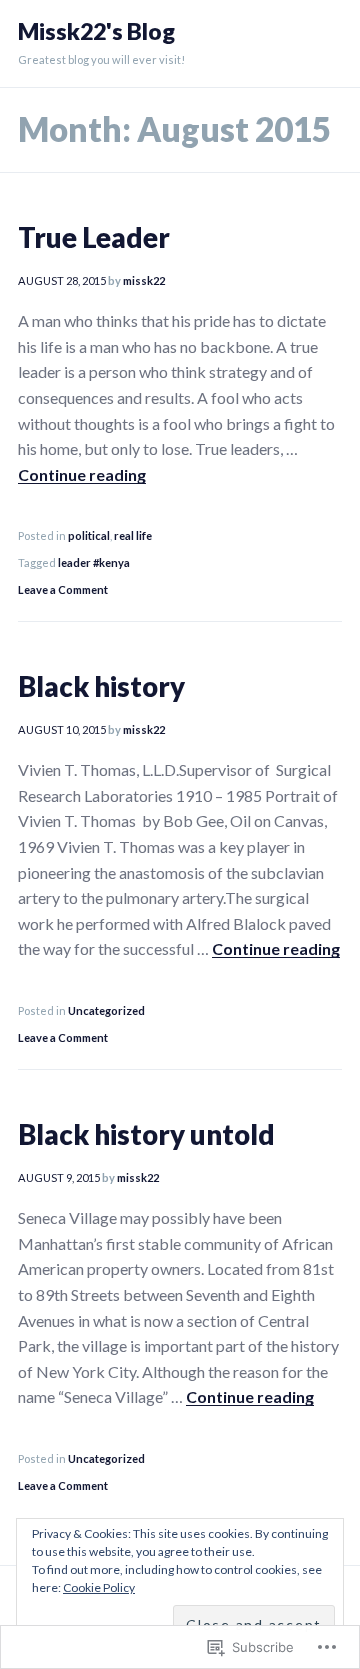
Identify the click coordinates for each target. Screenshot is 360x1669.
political (89, 535)
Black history (101, 686)
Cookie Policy (99, 1587)
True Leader (94, 237)
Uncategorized (106, 1010)
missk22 (144, 280)
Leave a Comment (63, 589)
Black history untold (146, 1134)
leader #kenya (94, 562)
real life (133, 535)
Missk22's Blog (96, 31)
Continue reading (82, 474)
